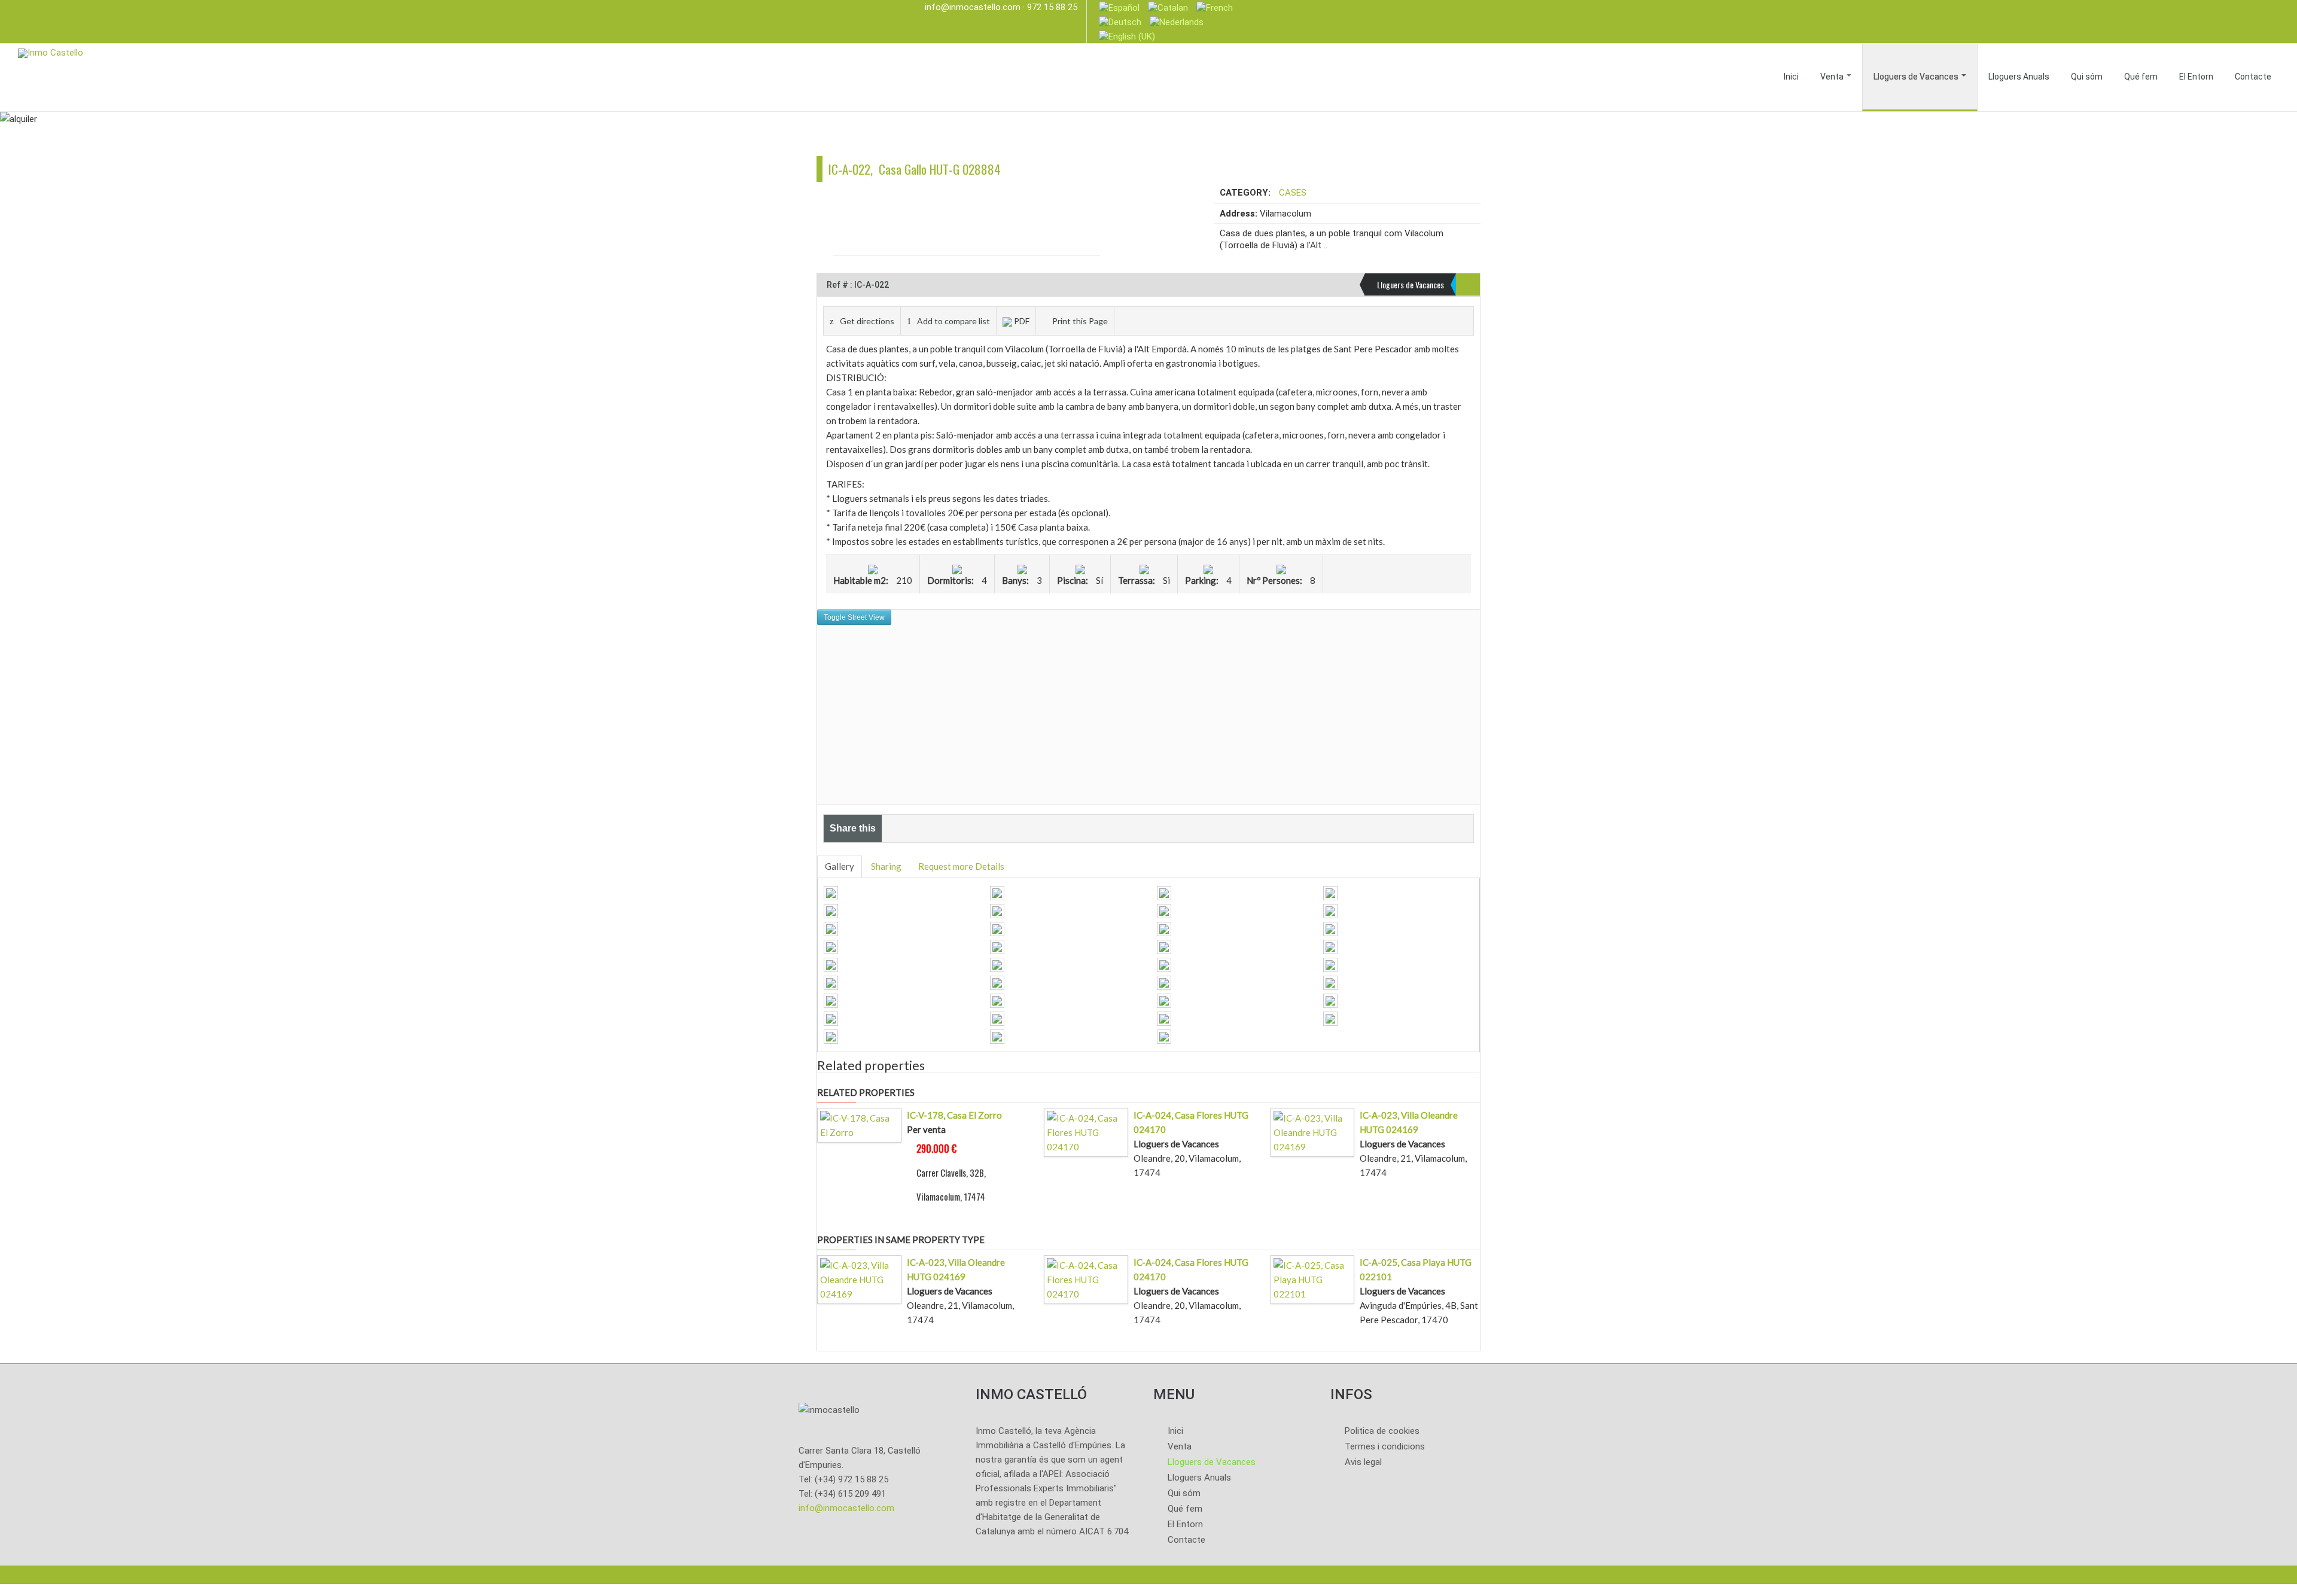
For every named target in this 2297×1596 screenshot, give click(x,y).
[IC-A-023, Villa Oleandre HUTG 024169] (1313, 1131)
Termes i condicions (1385, 1446)
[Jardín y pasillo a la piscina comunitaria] (1330, 1017)
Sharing (886, 866)
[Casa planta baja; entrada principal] (997, 909)
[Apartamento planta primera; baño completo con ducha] (831, 1017)
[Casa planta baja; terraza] (831, 909)
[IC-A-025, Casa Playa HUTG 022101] (1313, 1278)
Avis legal (1363, 1462)
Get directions (867, 321)
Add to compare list (953, 321)
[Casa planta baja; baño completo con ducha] (1330, 963)
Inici (1791, 77)
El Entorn (2196, 77)
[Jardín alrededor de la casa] (1164, 1017)
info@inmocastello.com (973, 7)
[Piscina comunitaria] (1330, 891)
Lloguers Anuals (2019, 77)
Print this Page (1080, 321)
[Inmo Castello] (51, 52)
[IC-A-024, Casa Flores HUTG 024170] (1086, 1131)
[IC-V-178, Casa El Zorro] (859, 1124)
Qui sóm (2087, 77)
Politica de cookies (1382, 1431)
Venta (1833, 77)
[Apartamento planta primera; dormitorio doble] (1164, 999)
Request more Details (961, 866)
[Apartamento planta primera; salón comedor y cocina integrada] (1330, 981)
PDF (1022, 321)
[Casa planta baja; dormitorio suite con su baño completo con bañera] (997, 963)
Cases (1293, 193)
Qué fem (2141, 77)
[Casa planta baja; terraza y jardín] (831, 945)
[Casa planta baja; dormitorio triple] (1164, 963)
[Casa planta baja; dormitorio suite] (1330, 945)
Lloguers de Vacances (1917, 77)
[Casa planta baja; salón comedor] (831, 891)
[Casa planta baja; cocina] (997, 945)
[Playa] (997, 1035)
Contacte (2253, 77)
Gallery (840, 866)
